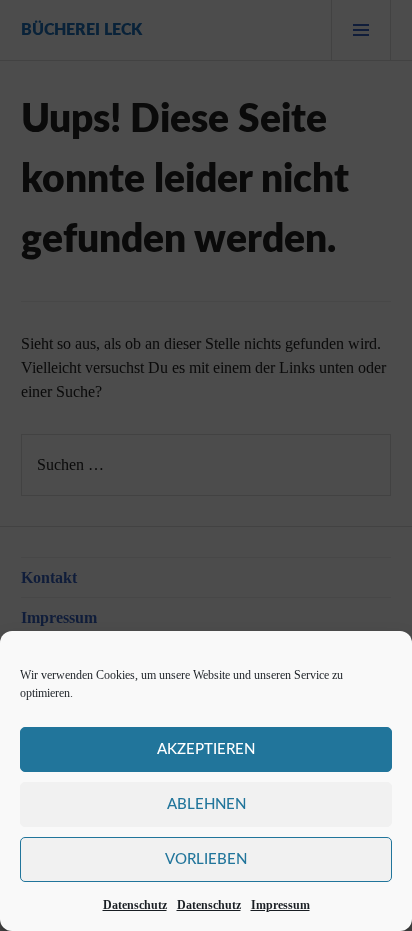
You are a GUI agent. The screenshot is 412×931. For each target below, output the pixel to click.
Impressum (280, 905)
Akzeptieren (206, 749)
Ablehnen (206, 804)
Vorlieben (206, 859)
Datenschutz (135, 905)
